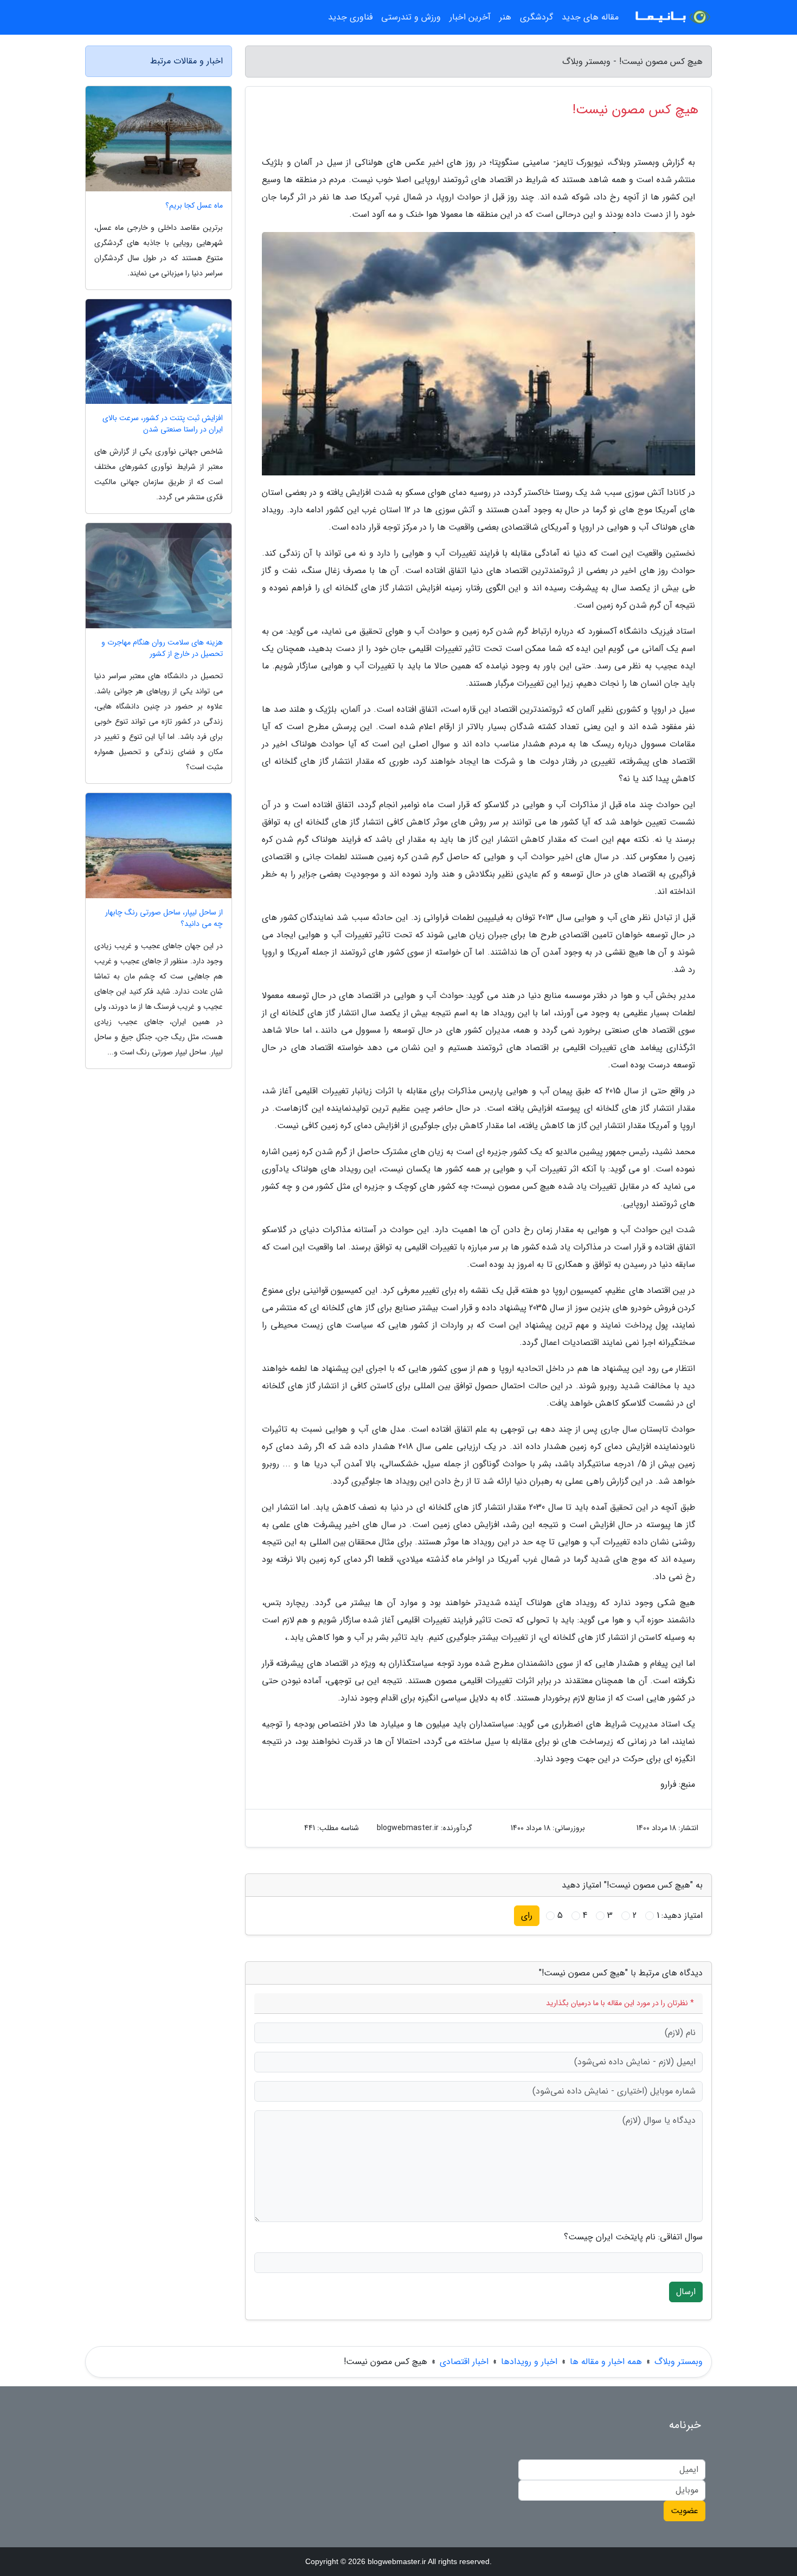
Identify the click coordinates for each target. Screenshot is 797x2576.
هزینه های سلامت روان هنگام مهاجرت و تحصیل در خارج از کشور (162, 648)
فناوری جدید (350, 17)
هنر (505, 17)
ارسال (686, 2292)
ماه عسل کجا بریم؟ (194, 206)
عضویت (684, 2511)
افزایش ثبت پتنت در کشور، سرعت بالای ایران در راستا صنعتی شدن (163, 424)
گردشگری (536, 17)
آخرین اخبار (470, 17)
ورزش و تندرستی (411, 17)
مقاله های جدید (590, 17)
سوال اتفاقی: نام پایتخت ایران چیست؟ (633, 2237)
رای (527, 1915)
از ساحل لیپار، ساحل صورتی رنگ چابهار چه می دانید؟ (164, 918)
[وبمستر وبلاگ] (672, 17)
